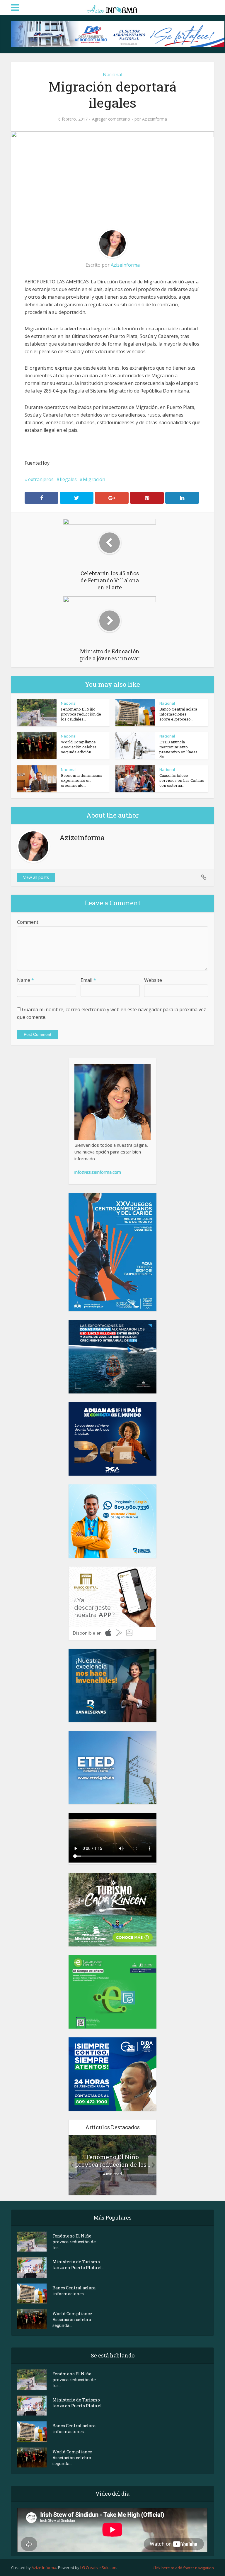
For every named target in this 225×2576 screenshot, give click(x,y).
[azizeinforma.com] (112, 7)
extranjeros (41, 479)
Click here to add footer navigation (183, 2568)
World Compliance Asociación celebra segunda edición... (79, 747)
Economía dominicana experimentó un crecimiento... (82, 780)
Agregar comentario (111, 119)
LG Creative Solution (98, 2567)
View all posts (36, 877)
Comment (28, 922)
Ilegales (68, 479)
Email (88, 980)
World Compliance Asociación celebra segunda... (72, 2319)
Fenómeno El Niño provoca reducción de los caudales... (81, 714)
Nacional (112, 75)
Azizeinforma (155, 119)
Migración (94, 479)
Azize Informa (44, 2567)
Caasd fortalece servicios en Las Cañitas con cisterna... (182, 780)
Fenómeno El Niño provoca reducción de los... (112, 2161)
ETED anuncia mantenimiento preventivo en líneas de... (178, 749)
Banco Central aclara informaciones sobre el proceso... (178, 714)
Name (25, 980)
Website (153, 980)
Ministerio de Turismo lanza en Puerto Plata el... (79, 2265)
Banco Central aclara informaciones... (74, 2291)
